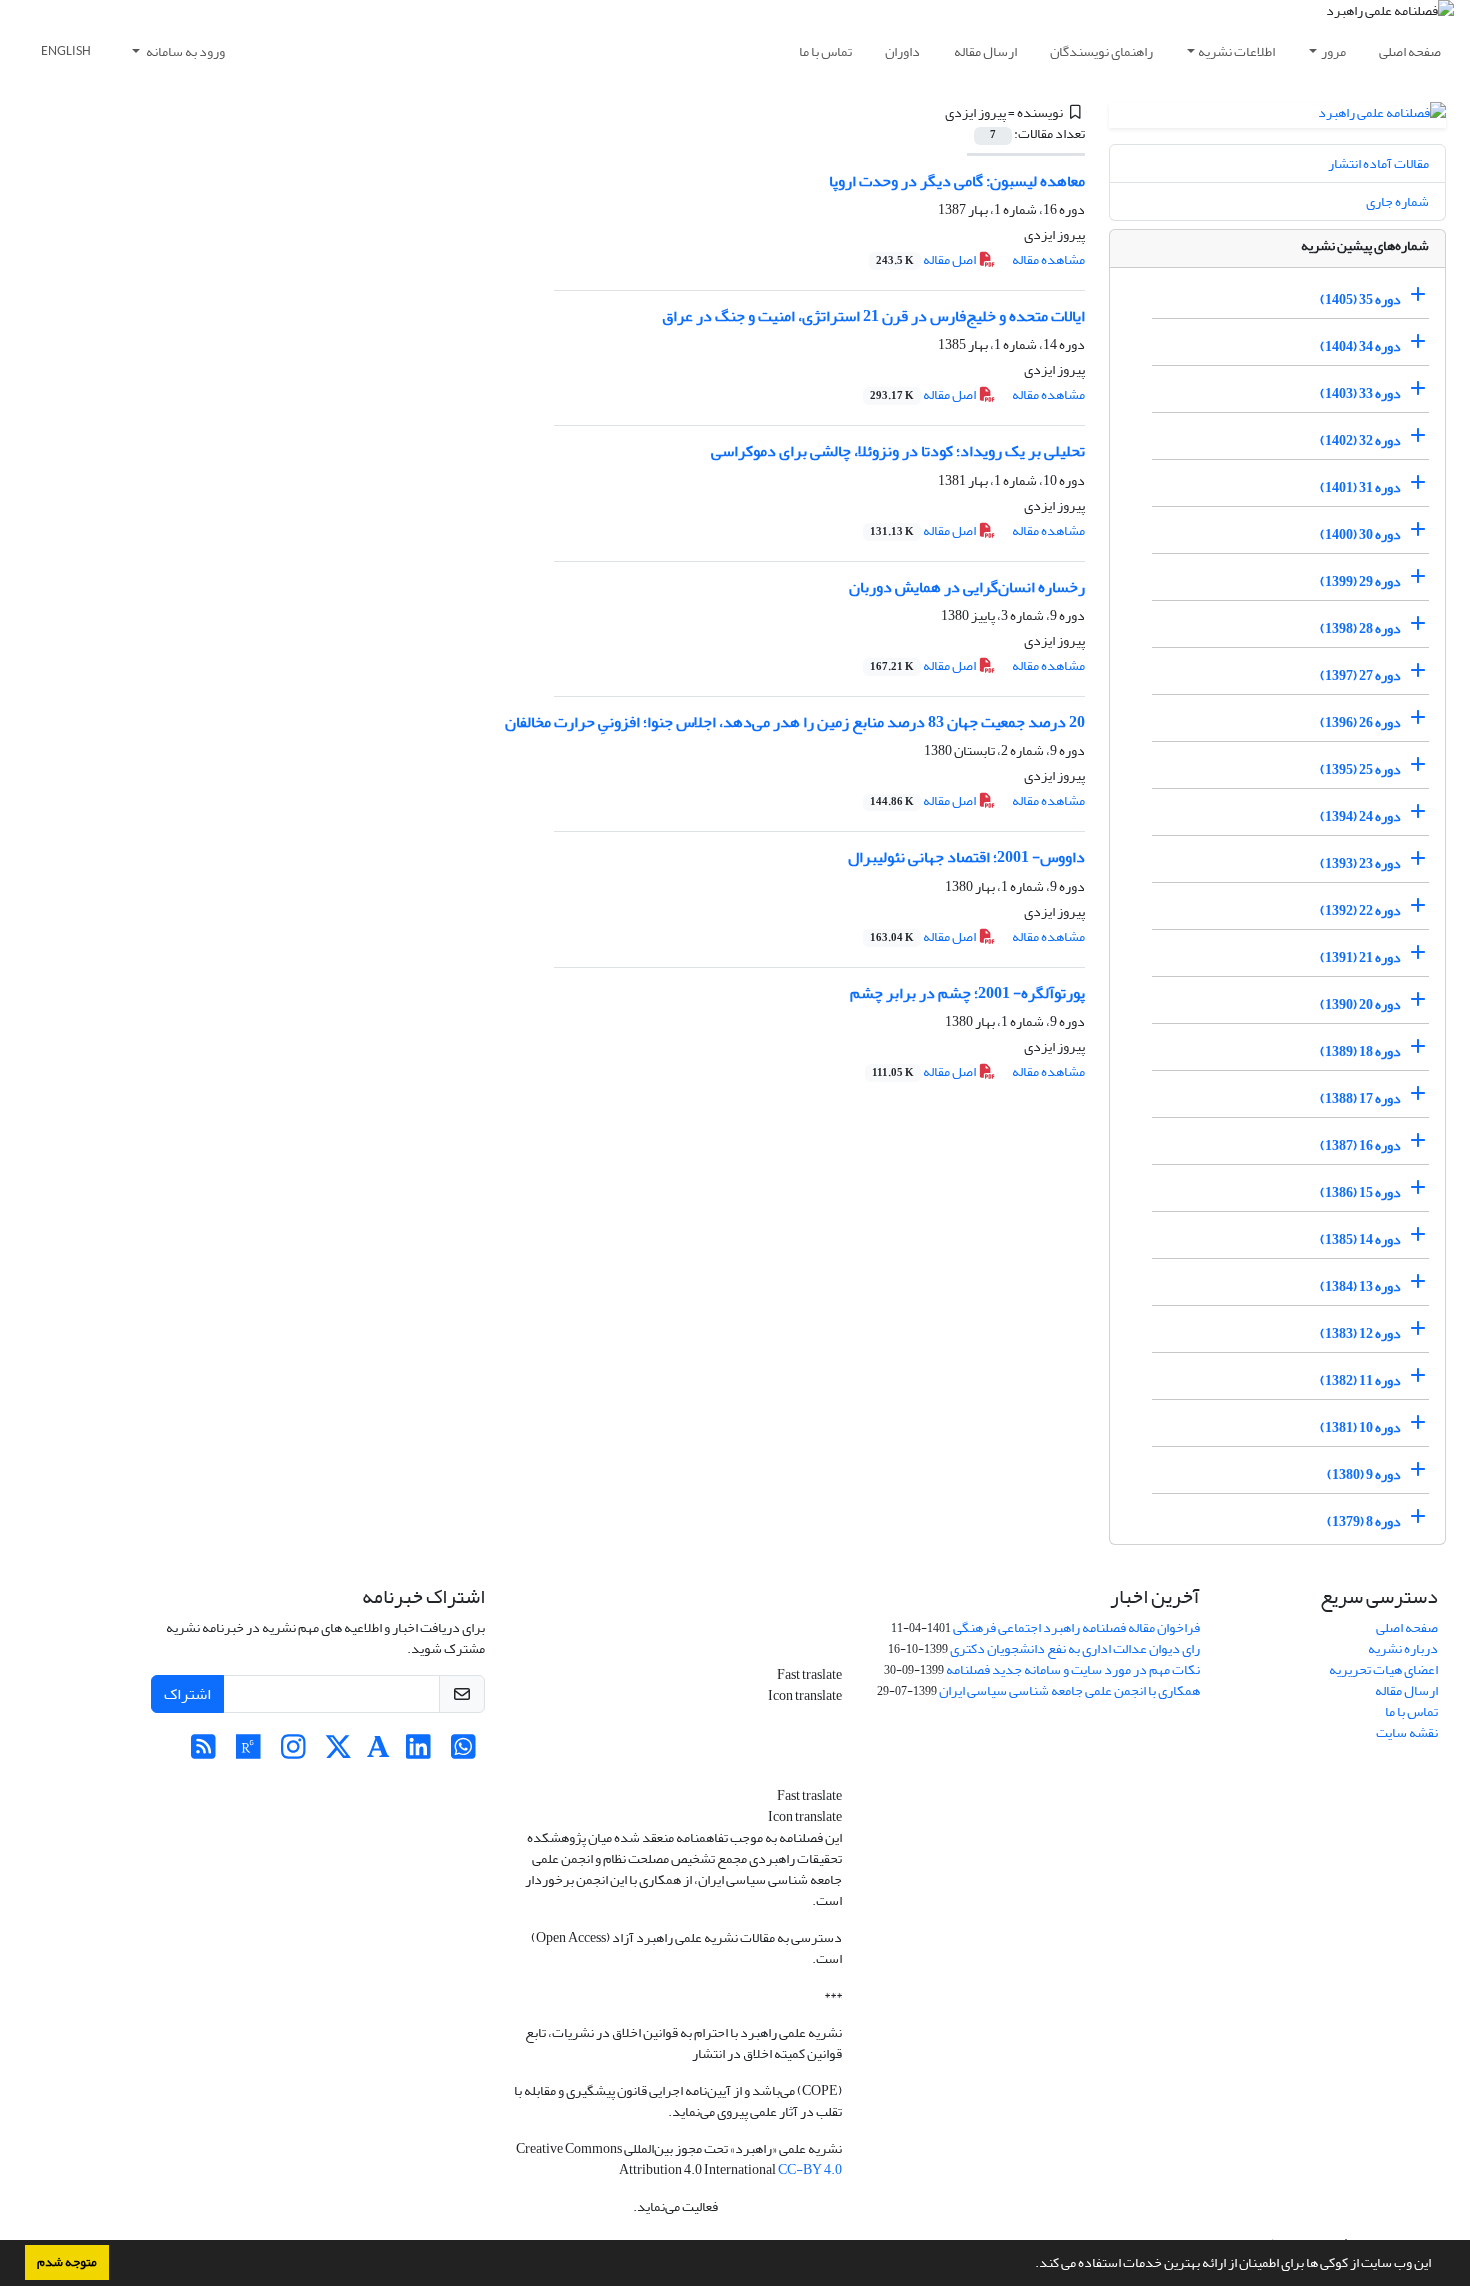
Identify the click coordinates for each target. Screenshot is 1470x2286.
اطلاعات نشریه (1236, 51)
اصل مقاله (927, 259)
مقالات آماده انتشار (1378, 163)
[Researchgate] (248, 1752)
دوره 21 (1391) (1360, 957)
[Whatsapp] (463, 1752)
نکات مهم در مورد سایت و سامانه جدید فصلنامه (1073, 1669)
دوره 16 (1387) (1360, 1145)
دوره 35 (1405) (1360, 299)
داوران (902, 51)
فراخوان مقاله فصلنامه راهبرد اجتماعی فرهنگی (1076, 1627)
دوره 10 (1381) (1360, 1427)
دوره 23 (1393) (1360, 863)
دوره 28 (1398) (1360, 628)
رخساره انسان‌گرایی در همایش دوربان (967, 587)
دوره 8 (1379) (1364, 1521)
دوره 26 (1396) (1360, 722)
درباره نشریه (1403, 1648)
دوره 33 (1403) (1360, 393)
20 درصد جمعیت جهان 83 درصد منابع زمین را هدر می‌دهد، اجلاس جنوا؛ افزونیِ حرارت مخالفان (795, 722)
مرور (1333, 51)
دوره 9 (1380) (1364, 1474)
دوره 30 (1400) (1360, 534)
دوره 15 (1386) (1360, 1192)
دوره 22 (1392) (1360, 910)
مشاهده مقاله (1048, 259)
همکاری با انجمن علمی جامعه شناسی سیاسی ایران (1069, 1690)
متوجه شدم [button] (67, 2262)
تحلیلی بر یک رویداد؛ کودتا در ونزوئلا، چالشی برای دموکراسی (898, 451)
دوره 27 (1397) (1360, 675)
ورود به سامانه (184, 51)
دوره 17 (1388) (1360, 1098)
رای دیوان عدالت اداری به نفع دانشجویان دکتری (1075, 1648)
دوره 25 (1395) (1360, 769)
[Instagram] (293, 1752)
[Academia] (378, 1752)
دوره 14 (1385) (1360, 1239)
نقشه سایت (1407, 1732)
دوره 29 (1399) (1360, 581)
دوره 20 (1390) (1360, 1004)
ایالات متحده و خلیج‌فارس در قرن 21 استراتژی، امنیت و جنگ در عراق (873, 316)
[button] (1030, 2265)
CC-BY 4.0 (810, 2169)
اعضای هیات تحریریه (1383, 1669)
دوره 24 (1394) (1360, 816)
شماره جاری (1397, 201)
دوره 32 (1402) (1360, 440)
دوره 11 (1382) (1360, 1380)
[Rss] (203, 1752)
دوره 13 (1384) (1360, 1286)
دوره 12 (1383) (1360, 1333)
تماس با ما (825, 51)
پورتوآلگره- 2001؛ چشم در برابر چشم (967, 993)
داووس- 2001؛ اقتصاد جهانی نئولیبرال (966, 857)
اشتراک (187, 1694)
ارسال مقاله (985, 51)
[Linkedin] (418, 1752)
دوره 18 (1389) (1360, 1051)
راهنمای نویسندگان (1101, 51)
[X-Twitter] (338, 1752)
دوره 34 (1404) (1360, 346)
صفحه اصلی (1410, 51)
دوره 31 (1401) (1360, 487)
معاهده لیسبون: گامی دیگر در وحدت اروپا (957, 181)
